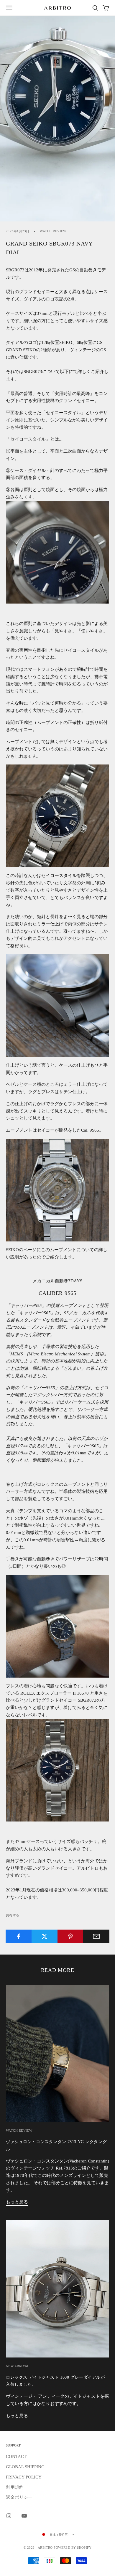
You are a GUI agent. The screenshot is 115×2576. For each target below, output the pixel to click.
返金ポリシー (19, 2497)
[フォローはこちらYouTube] (24, 2516)
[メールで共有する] (96, 1936)
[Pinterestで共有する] (71, 1936)
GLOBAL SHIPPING (25, 2467)
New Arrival (18, 2366)
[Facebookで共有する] (19, 1936)
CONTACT (16, 2456)
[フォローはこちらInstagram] (9, 2516)
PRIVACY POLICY (24, 2477)
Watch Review (53, 231)
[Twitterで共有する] (45, 1936)
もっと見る (17, 2202)
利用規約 (15, 2487)
